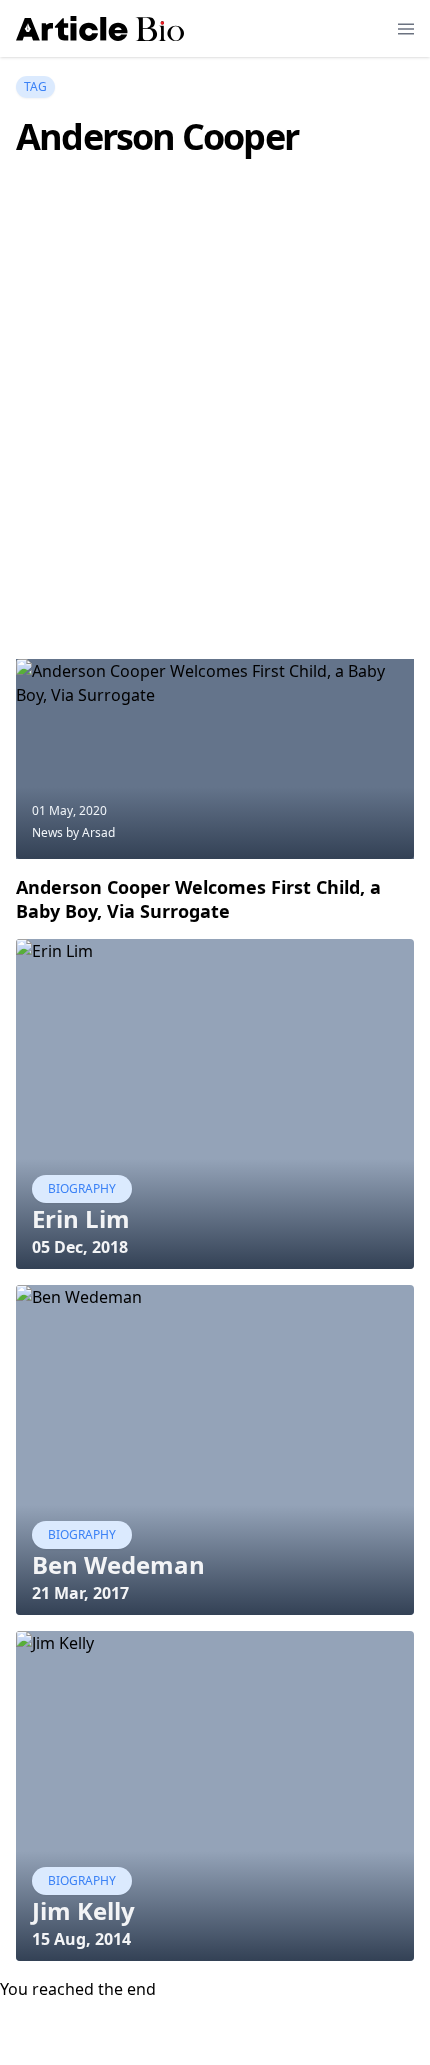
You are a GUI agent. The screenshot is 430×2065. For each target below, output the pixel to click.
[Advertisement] (215, 438)
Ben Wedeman (118, 1564)
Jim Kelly (83, 1910)
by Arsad (90, 832)
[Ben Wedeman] (215, 1450)
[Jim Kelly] (215, 1796)
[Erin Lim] (215, 1104)
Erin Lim (81, 1218)
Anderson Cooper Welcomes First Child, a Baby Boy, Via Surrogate (198, 899)
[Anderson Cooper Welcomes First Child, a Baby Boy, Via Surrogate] (215, 759)
